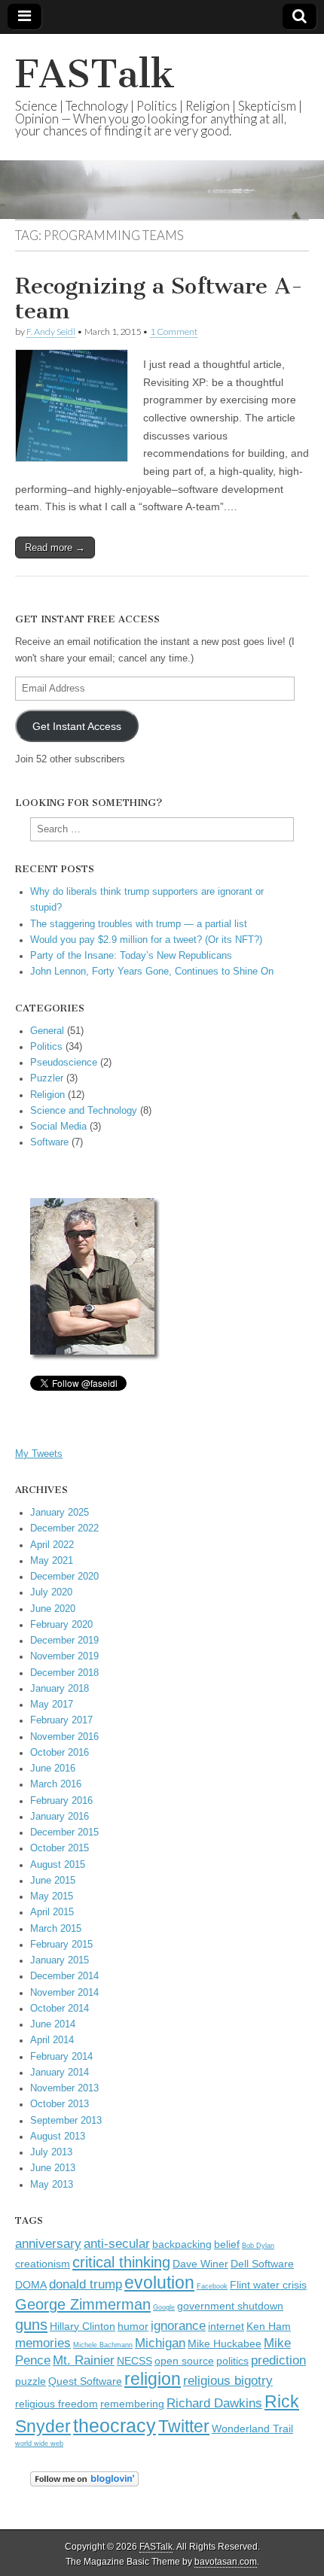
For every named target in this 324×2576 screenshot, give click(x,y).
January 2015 (60, 1960)
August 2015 (58, 1865)
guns (31, 2325)
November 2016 (64, 1737)
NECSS (134, 2361)
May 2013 (52, 2185)
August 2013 (58, 2137)
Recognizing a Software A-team (159, 299)
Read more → (55, 547)
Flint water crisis (268, 2285)
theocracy (115, 2425)
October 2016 (60, 1753)
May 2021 (52, 1561)
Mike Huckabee (225, 2344)
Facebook (212, 2286)
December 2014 (64, 1976)
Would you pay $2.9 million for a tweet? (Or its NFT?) (146, 940)
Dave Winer (200, 2264)
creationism (43, 2264)
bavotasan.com (226, 2562)
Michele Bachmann (103, 2345)
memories (43, 2343)
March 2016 (56, 1784)
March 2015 (56, 1929)
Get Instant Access (77, 726)
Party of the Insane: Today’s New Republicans (131, 956)
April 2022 (52, 1545)
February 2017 (61, 1720)
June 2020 (53, 1609)
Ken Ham (269, 2327)
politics (232, 2361)
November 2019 (64, 1656)
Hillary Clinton (83, 2327)
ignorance (178, 2325)
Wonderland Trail (252, 2429)
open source (184, 2361)
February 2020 (61, 1625)
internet (226, 2327)
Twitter (184, 2426)
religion (153, 2379)
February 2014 (61, 2057)
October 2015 (60, 1848)
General (47, 1031)
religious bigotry (228, 2380)
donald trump (86, 2284)
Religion (47, 1095)
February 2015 (61, 1945)
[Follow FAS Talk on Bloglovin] (84, 2483)
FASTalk (95, 74)
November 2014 (64, 1993)
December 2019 (64, 1641)
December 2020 (64, 1577)
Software (49, 1142)
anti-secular (117, 2243)
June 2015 (53, 1881)
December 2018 (64, 1673)
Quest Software (85, 2381)
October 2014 (60, 2009)
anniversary (48, 2243)
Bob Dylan (258, 2246)
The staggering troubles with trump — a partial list (139, 924)
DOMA (31, 2285)
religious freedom (57, 2404)
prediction (278, 2360)
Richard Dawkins (214, 2403)
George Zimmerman (83, 2304)
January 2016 (60, 1817)
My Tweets (39, 1454)
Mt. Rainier (84, 2360)
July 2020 (51, 1592)
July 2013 (51, 2152)
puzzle (31, 2381)
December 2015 (64, 1832)
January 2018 (60, 1689)
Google (164, 2307)
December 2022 (64, 1528)
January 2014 (60, 2073)
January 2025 (60, 1513)
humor (133, 2327)
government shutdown (230, 2306)
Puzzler (47, 1078)
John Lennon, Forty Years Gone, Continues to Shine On (152, 972)
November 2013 (64, 2088)
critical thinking (121, 2262)
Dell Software (262, 2264)
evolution (159, 2283)
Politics (46, 1047)
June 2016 (53, 1769)
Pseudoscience (64, 1063)
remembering (132, 2404)
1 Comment (174, 332)
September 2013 (66, 2121)
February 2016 (61, 1801)
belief (227, 2244)
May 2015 (52, 1896)
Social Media (58, 1127)
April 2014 (52, 2040)
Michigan (160, 2343)
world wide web (39, 2444)
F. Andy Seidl (51, 332)
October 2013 (60, 2104)
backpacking (182, 2244)
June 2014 (53, 2024)
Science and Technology (84, 1111)
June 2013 (53, 2168)
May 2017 (52, 1705)
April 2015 (52, 1912)
